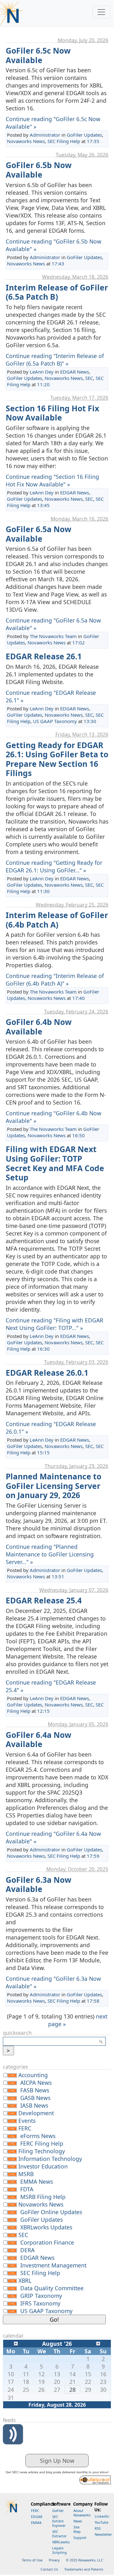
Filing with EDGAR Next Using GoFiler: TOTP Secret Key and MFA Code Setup (55, 1163)
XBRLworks (61, 2542)
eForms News (38, 2136)
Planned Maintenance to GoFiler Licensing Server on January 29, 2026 (54, 1486)
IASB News (34, 2105)
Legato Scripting (60, 2550)
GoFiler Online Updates (51, 2212)
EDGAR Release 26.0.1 (47, 1373)
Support (80, 2538)
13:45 (43, 505)
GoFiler (58, 2511)
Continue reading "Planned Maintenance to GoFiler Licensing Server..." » (50, 1554)
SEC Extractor (59, 2534)
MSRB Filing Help (43, 2197)
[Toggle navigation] (101, 12)
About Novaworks (82, 2513)
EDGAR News (75, 372)
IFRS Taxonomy (40, 2303)
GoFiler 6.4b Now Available (39, 1027)
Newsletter (103, 2534)
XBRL (25, 2280)
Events (27, 2121)
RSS (98, 2528)
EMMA (36, 2523)
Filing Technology (42, 2151)
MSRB (26, 2174)
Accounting (33, 2075)
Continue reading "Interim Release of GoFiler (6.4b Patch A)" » (55, 980)
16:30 (43, 1349)
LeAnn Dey (42, 372)
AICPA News (36, 2083)
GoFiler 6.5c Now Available (38, 55)
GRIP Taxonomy (41, 2296)
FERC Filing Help (42, 2143)
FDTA (27, 2189)
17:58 (93, 2001)
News (78, 2521)
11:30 (43, 891)
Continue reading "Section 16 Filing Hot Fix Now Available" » (52, 480)
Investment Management (53, 2265)
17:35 (93, 141)
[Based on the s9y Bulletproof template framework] (95, 2479)
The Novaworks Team (53, 636)
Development (36, 2113)
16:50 (79, 1135)
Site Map (77, 2529)
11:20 (43, 384)
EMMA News (37, 2181)
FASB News (35, 2090)
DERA (27, 2250)
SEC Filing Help (64, 141)
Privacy (54, 2560)
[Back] (16, 2343)
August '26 (57, 2344)
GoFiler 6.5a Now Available (38, 534)
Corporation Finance (47, 2242)
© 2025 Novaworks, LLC (85, 2560)
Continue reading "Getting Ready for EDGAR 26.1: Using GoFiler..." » (54, 866)
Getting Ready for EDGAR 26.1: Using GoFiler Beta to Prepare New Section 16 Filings (57, 759)
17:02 (79, 642)
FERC (25, 2128)
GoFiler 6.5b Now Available (39, 170)
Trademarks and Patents (84, 2569)
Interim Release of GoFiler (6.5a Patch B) (57, 292)
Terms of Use (32, 2560)
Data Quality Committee (52, 2288)
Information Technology (50, 2159)
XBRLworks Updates (46, 2227)
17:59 (93, 1856)
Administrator (45, 135)
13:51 (58, 1576)
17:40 (79, 998)
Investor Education (43, 2166)
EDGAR (37, 2517)
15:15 (43, 1452)
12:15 (43, 1711)
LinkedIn (102, 2516)
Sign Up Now (57, 2461)
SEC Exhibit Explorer (59, 2521)
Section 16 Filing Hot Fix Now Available (52, 413)
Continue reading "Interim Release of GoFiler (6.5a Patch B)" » (55, 360)
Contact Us (49, 2569)
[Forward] (98, 2343)
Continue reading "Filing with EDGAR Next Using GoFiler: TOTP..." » (54, 1324)
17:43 (58, 264)
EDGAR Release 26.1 (44, 656)
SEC (89, 378)
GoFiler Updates (84, 135)
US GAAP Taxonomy (55, 721)
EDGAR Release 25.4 (44, 1600)
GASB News (35, 2098)
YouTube (101, 2522)
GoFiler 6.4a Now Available (38, 1740)
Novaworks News (26, 141)
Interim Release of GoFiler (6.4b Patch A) (57, 920)
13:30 (90, 721)
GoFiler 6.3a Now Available (38, 1885)
